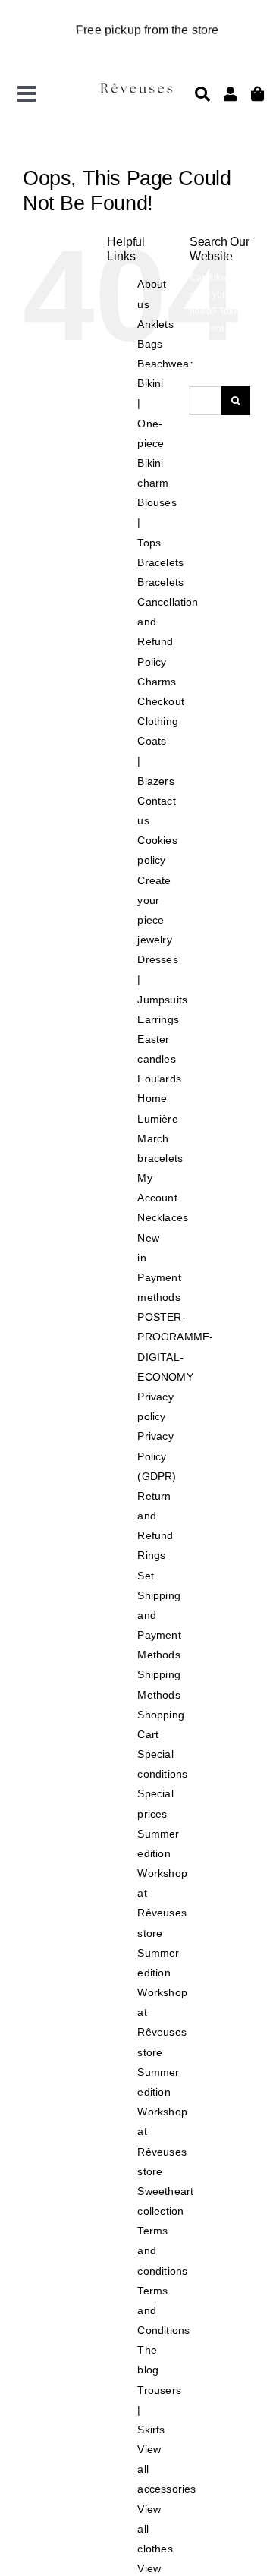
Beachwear (165, 364)
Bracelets (160, 562)
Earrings (158, 1019)
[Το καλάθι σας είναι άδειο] (231, 94)
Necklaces (163, 1217)
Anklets (155, 324)
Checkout (160, 701)
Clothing (157, 721)
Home (152, 1098)
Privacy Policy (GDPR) (157, 1456)
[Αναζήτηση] (202, 94)
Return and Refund (155, 1516)
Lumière (157, 1119)
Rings (151, 1555)
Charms (157, 682)
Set (146, 1576)
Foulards (159, 1079)
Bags (150, 344)
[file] (136, 87)
